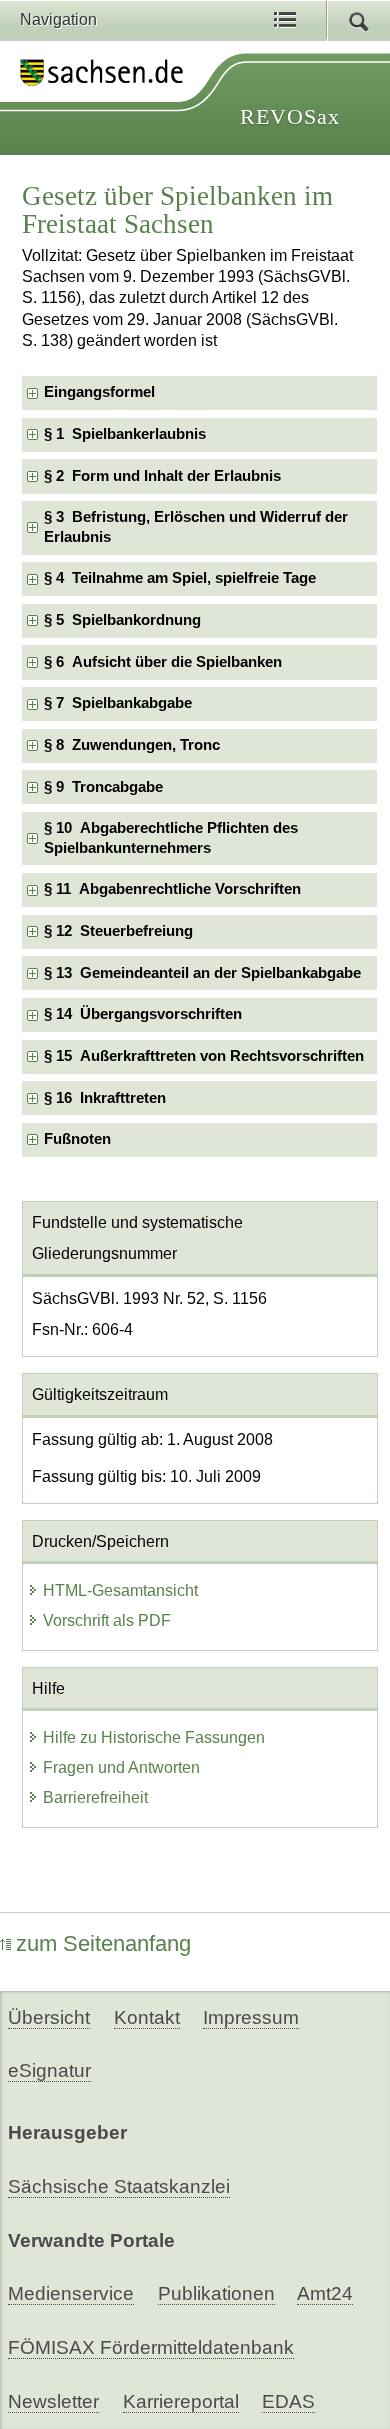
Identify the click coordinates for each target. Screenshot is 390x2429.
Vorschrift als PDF (107, 1620)
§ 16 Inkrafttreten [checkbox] (105, 1098)
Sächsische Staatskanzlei (119, 2186)
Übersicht (49, 2017)
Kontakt (147, 2017)
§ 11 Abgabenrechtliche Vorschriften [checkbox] (172, 889)
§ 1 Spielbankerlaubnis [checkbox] (125, 434)
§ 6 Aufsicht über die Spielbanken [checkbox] (163, 662)
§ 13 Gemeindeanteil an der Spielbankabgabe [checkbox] (202, 973)
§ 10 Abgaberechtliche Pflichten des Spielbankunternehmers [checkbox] (171, 837)
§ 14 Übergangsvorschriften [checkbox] (143, 1014)
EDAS (288, 2401)
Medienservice (71, 2293)
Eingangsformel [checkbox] (99, 392)
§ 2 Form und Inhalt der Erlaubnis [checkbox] (162, 476)
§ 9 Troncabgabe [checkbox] (103, 787)
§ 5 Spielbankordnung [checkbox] (122, 620)
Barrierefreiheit (95, 1797)
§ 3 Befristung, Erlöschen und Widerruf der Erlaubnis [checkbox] (196, 526)
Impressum (251, 2017)
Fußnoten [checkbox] (77, 1139)
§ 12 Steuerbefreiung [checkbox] (118, 931)
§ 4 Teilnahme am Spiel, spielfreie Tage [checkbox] (180, 578)
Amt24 (325, 2293)
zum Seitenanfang (103, 1943)
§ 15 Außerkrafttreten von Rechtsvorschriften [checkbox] (204, 1056)
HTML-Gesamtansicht (120, 1590)
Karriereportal (181, 2401)
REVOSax (290, 116)
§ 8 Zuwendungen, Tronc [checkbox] (132, 745)
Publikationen (216, 2293)
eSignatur (49, 2070)
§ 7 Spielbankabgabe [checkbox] (118, 703)
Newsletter (53, 2401)
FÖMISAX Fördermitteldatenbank (151, 2347)
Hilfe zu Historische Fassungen (154, 1737)
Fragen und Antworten (121, 1767)
